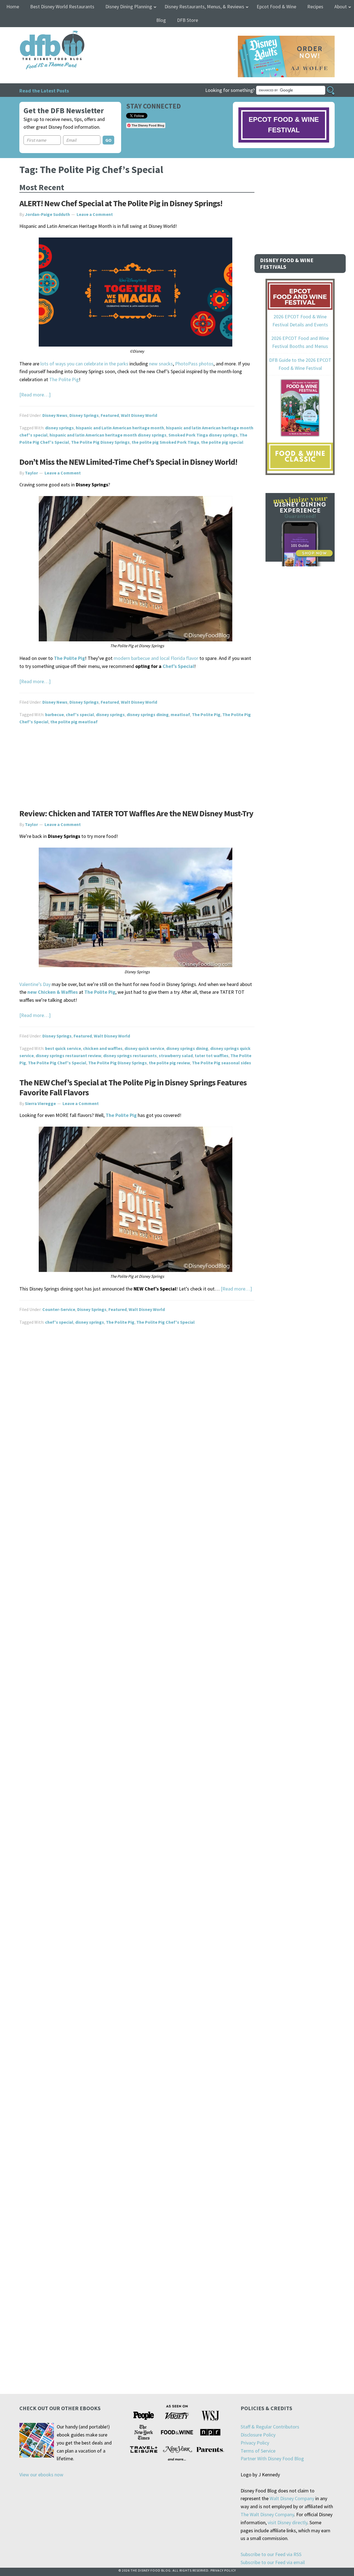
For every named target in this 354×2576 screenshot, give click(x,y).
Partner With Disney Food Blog (272, 2458)
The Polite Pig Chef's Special (57, 1063)
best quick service (63, 1048)
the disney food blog (41, 34)
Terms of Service (258, 2451)
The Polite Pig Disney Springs (100, 442)
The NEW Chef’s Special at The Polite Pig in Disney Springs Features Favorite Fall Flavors (133, 1087)
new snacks (161, 364)
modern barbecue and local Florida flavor (156, 658)
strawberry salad (176, 1055)
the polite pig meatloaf (74, 722)
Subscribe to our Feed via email (273, 2562)
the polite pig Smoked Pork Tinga (165, 442)
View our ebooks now (41, 2475)
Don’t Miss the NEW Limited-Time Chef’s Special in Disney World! (128, 462)
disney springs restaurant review (68, 1055)
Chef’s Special (178, 666)
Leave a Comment (95, 214)
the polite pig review (169, 1063)
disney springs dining (148, 714)
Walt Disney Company (292, 2498)
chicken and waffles (103, 1048)
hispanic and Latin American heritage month (120, 428)
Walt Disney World (139, 415)
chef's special (80, 714)
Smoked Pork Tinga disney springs (203, 435)
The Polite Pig (64, 379)
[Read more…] (35, 395)
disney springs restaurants (130, 1055)
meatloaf (180, 714)
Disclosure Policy (258, 2435)
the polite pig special (222, 442)
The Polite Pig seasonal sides (222, 1063)
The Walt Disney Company (267, 2514)
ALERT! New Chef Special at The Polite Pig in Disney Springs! (121, 203)
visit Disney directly (287, 2522)
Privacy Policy (255, 2443)
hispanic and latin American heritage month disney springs (108, 435)
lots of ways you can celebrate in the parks (84, 364)
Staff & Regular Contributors (270, 2427)
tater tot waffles (212, 1055)
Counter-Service (59, 1309)
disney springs (59, 428)
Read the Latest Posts (44, 91)
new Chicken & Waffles (53, 992)
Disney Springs (84, 415)
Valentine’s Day (35, 984)
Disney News (55, 415)
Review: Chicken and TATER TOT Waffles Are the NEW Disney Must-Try (136, 813)
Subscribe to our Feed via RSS (271, 2554)
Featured (110, 415)
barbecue (54, 714)
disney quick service (144, 1048)
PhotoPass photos (194, 364)
